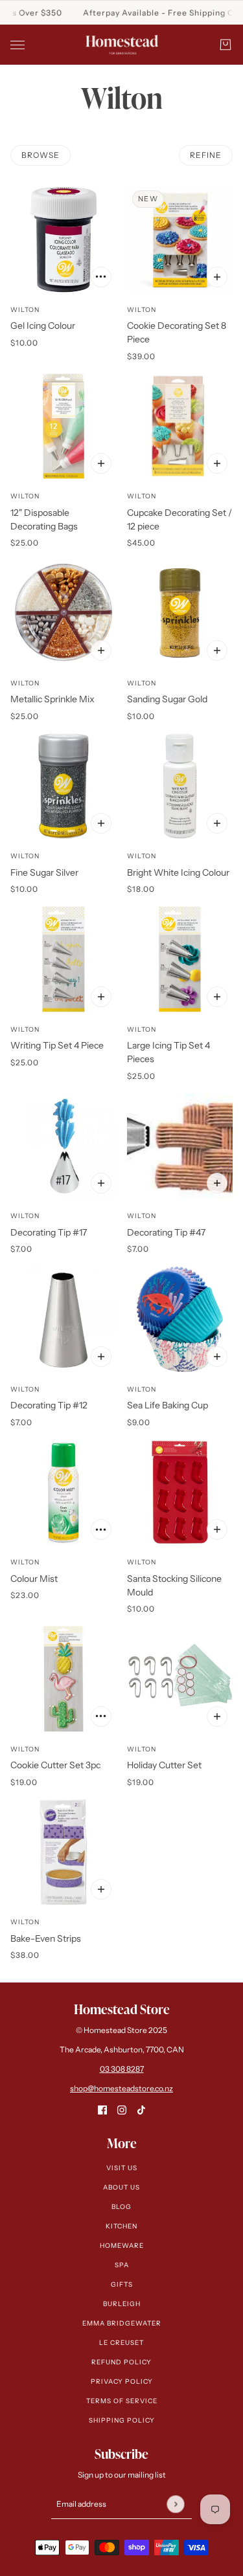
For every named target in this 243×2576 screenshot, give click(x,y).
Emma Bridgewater (122, 2323)
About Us (121, 2187)
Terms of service (122, 2401)
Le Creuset (121, 2343)
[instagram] (122, 2110)
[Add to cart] (101, 277)
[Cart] (226, 45)
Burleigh (122, 2304)
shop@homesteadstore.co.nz (121, 2088)
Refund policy (121, 2362)
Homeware (122, 2246)
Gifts (122, 2284)
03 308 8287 (122, 2069)
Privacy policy (122, 2382)
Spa (122, 2265)
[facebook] (102, 2110)
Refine (206, 155)
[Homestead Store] (122, 45)
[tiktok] (141, 2110)
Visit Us (122, 2168)
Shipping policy (122, 2420)
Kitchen (121, 2226)
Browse (40, 155)
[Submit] (175, 2504)
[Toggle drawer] (17, 45)
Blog (121, 2207)
